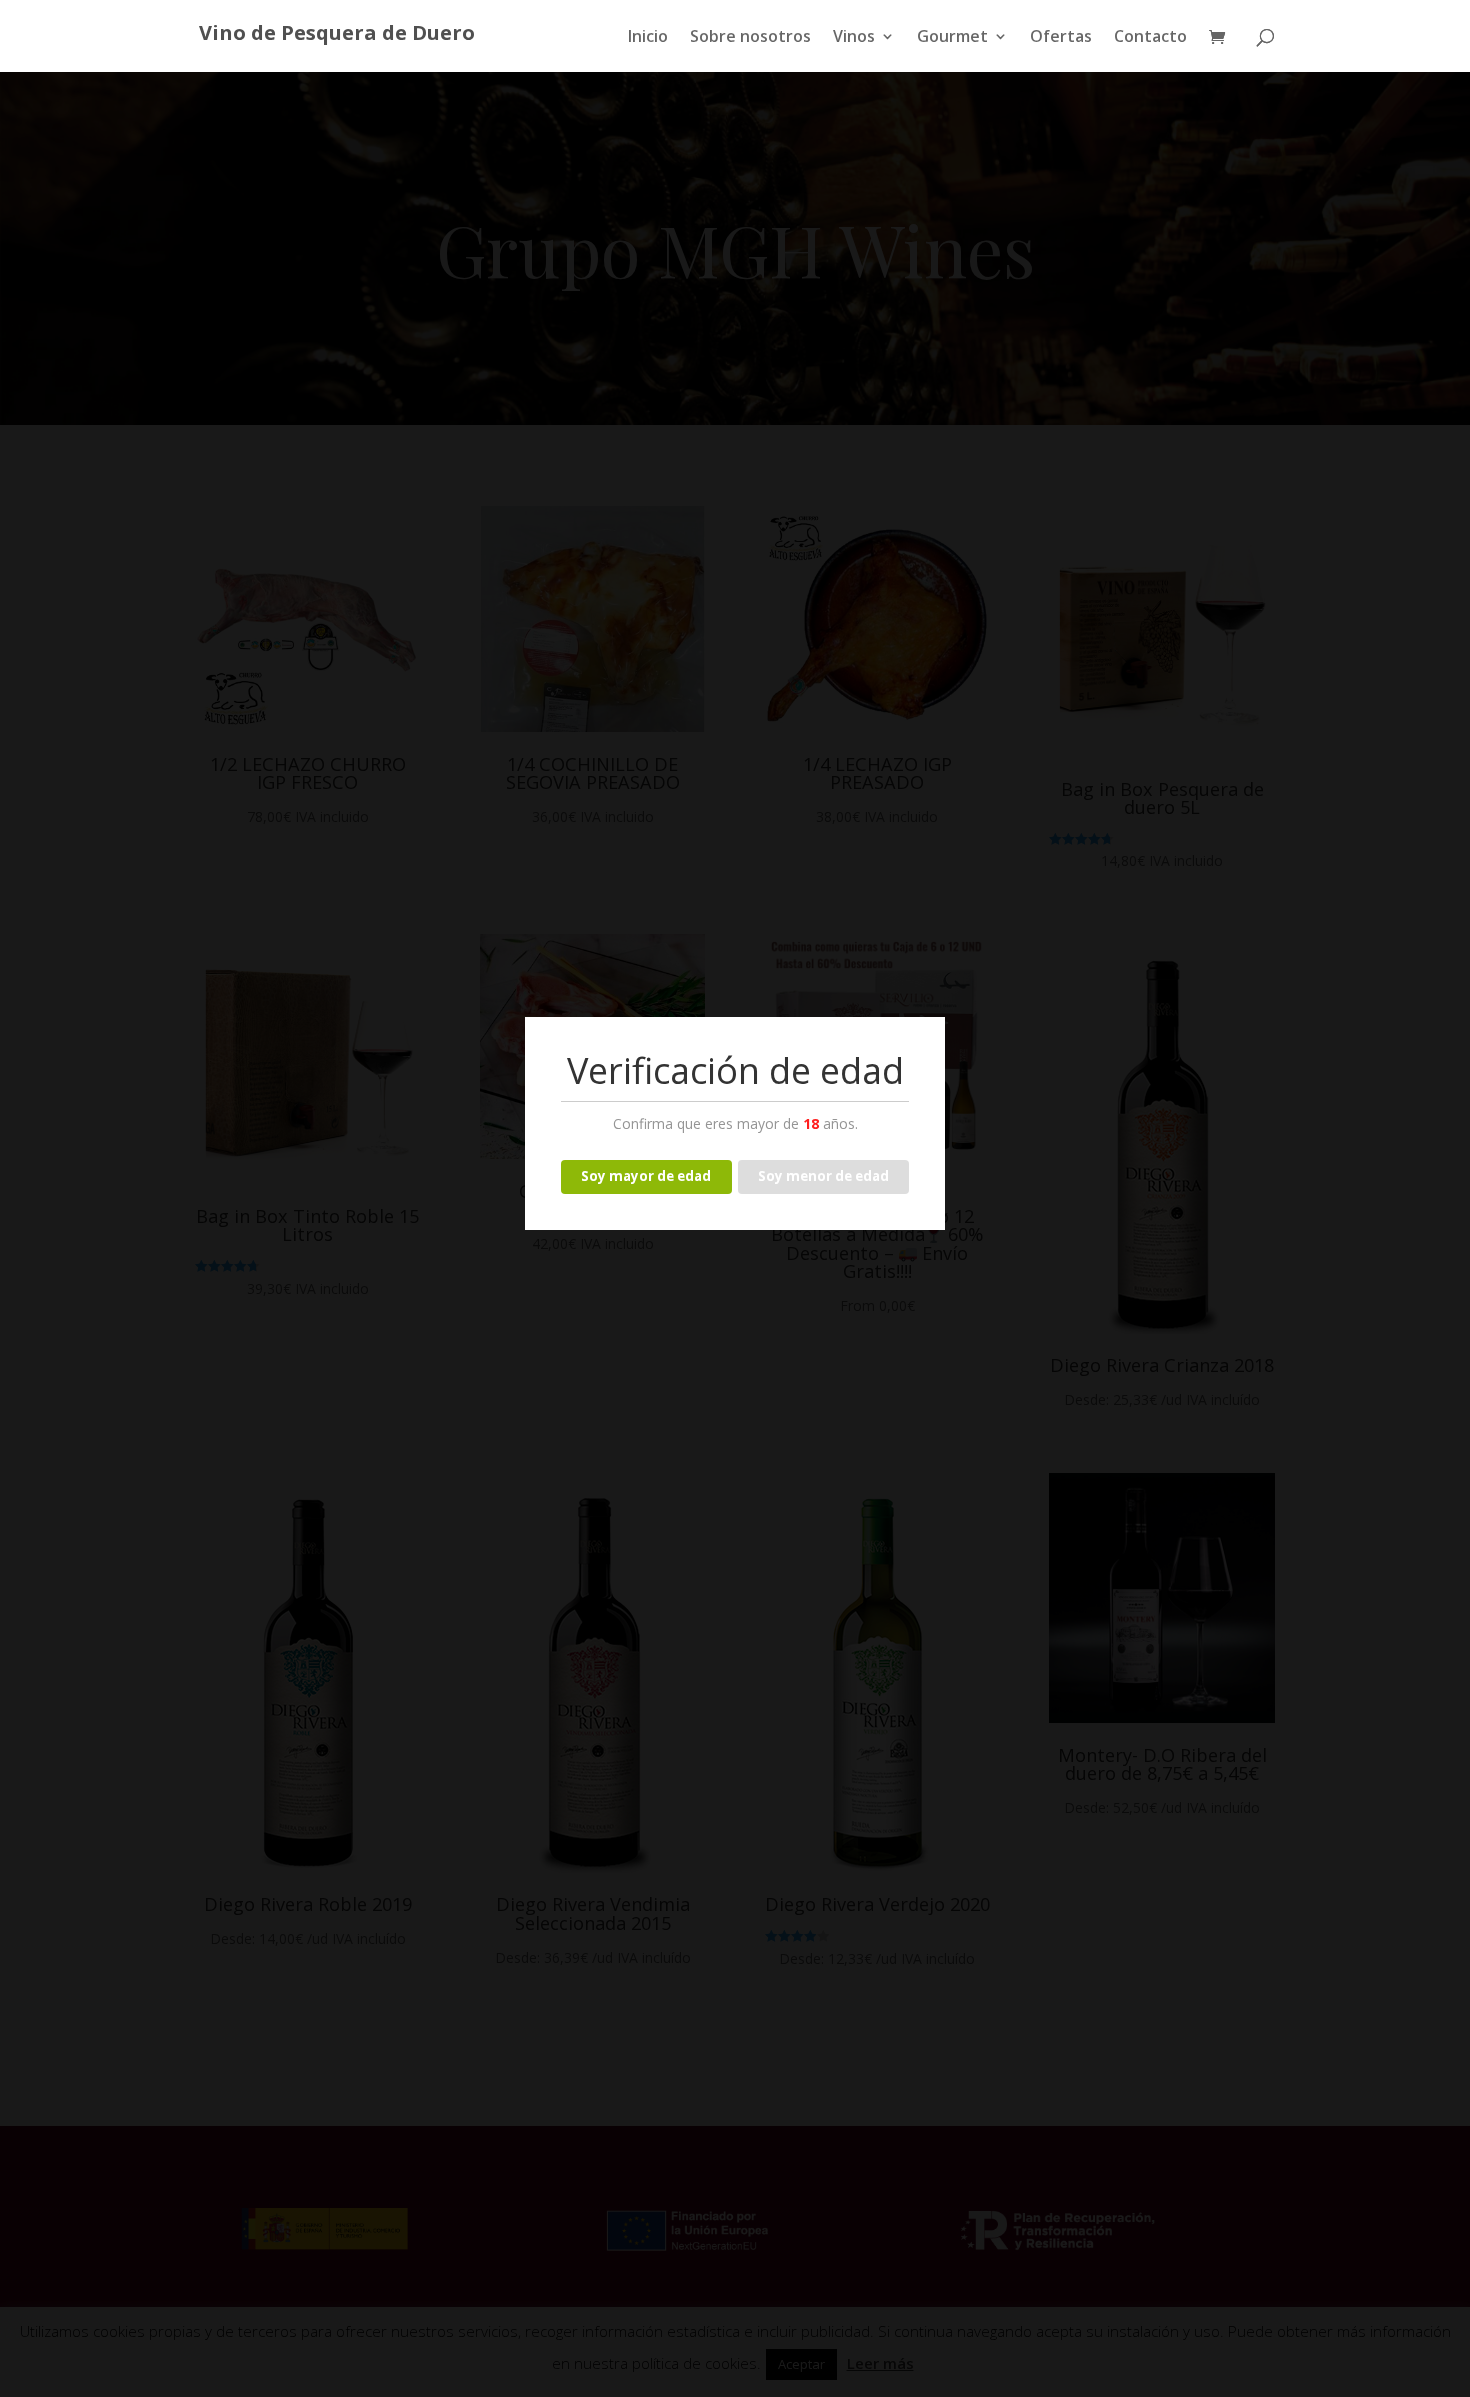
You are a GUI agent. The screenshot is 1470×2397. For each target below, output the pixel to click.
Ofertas (1061, 38)
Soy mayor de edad (646, 1176)
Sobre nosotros (750, 38)
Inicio (648, 38)
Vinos (854, 38)
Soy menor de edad (823, 1176)
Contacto (1150, 38)
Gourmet (952, 38)
